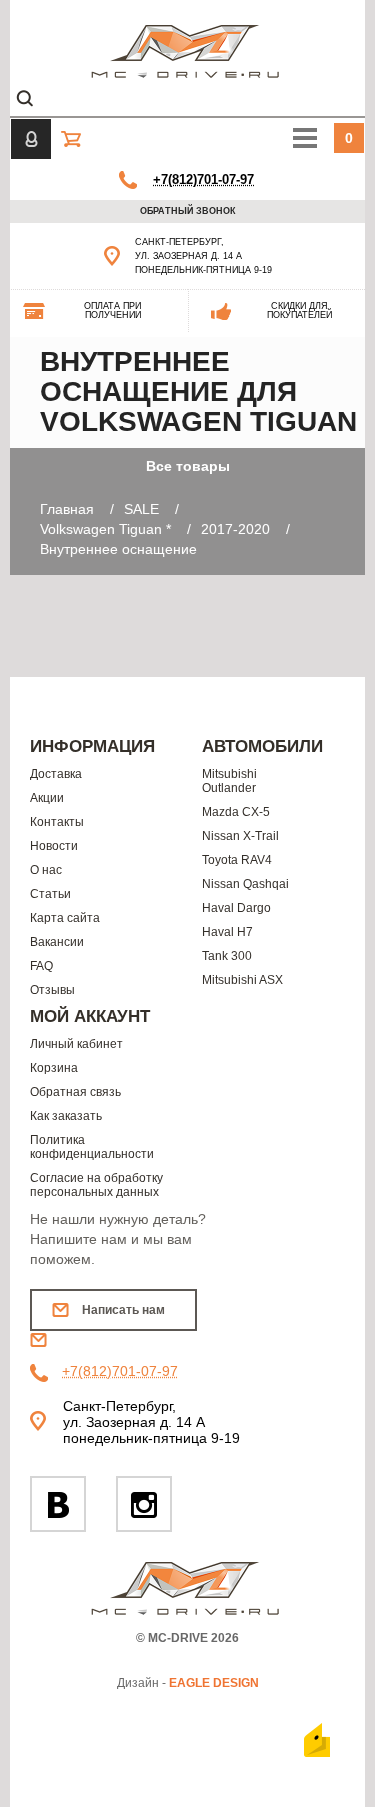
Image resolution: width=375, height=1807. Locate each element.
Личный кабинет (76, 1044)
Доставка (56, 774)
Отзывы (52, 990)
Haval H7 (227, 932)
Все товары (188, 466)
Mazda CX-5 (236, 812)
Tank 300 (227, 956)
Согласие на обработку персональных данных (96, 1185)
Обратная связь (75, 1092)
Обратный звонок (188, 211)
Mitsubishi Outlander (229, 781)
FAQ (41, 966)
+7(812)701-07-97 (203, 179)
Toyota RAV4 (237, 860)
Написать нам (123, 1310)
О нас (46, 870)
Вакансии (57, 942)
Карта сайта (65, 918)
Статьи (50, 894)
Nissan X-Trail (240, 836)
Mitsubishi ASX (242, 980)
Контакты (57, 822)
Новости (54, 846)
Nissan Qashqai (245, 884)
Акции (47, 798)
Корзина (54, 1068)
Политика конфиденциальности (92, 1147)
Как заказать (66, 1116)
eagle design (214, 1683)
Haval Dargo (236, 908)
